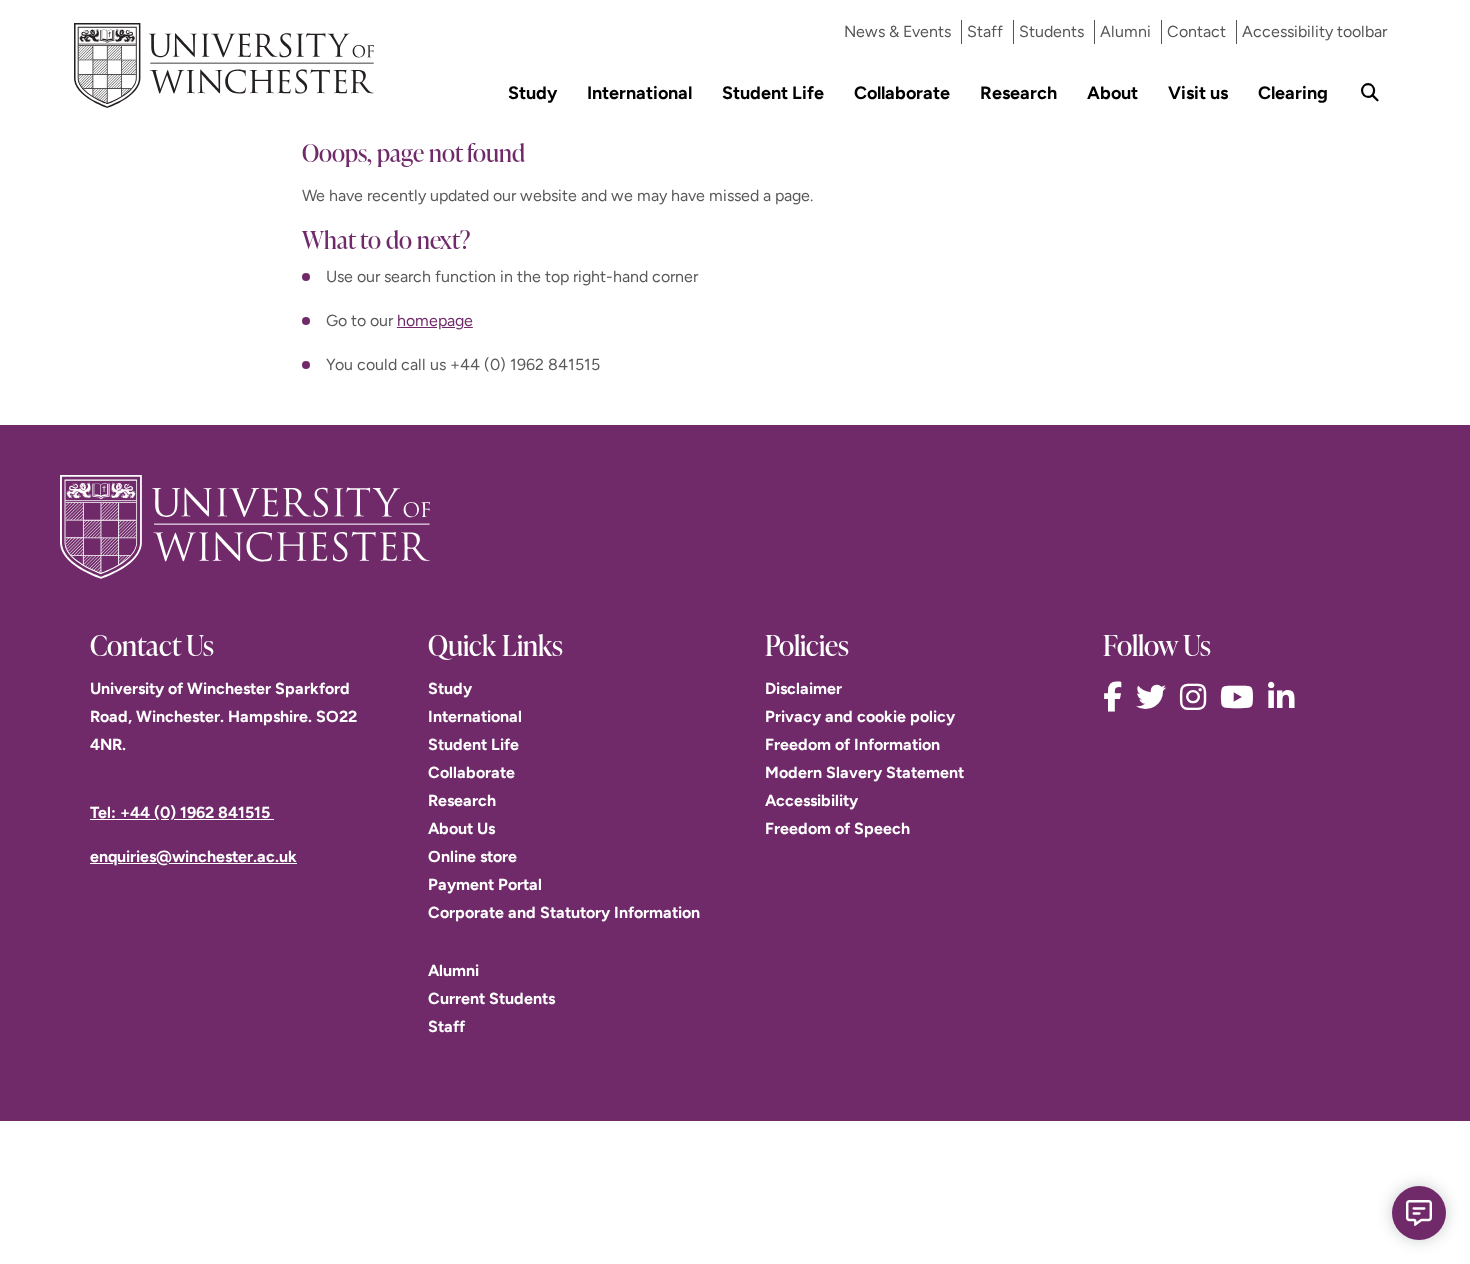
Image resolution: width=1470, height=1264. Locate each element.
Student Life (773, 92)
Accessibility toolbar (1314, 31)
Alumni (1125, 31)
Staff (985, 31)
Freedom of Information (852, 744)
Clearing (1293, 92)
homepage (435, 320)
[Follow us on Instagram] (1198, 697)
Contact (1196, 31)
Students (1051, 31)
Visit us (1198, 92)
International (639, 92)
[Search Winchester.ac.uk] (1370, 92)
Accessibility (811, 800)
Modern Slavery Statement (864, 772)
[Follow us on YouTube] (1242, 697)
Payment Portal (485, 884)
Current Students (491, 998)
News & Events (897, 31)
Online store (472, 856)
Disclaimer (803, 688)
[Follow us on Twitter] (1156, 697)
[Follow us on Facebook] (1117, 697)
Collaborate (902, 92)
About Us (461, 828)
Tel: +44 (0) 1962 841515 (182, 812)
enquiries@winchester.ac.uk (193, 856)
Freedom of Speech (837, 828)
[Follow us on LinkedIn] (1286, 697)
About (1112, 92)
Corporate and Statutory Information (564, 912)
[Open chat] (1419, 1213)
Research (1018, 92)
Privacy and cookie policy (860, 716)
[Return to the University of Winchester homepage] (735, 527)
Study (532, 92)
